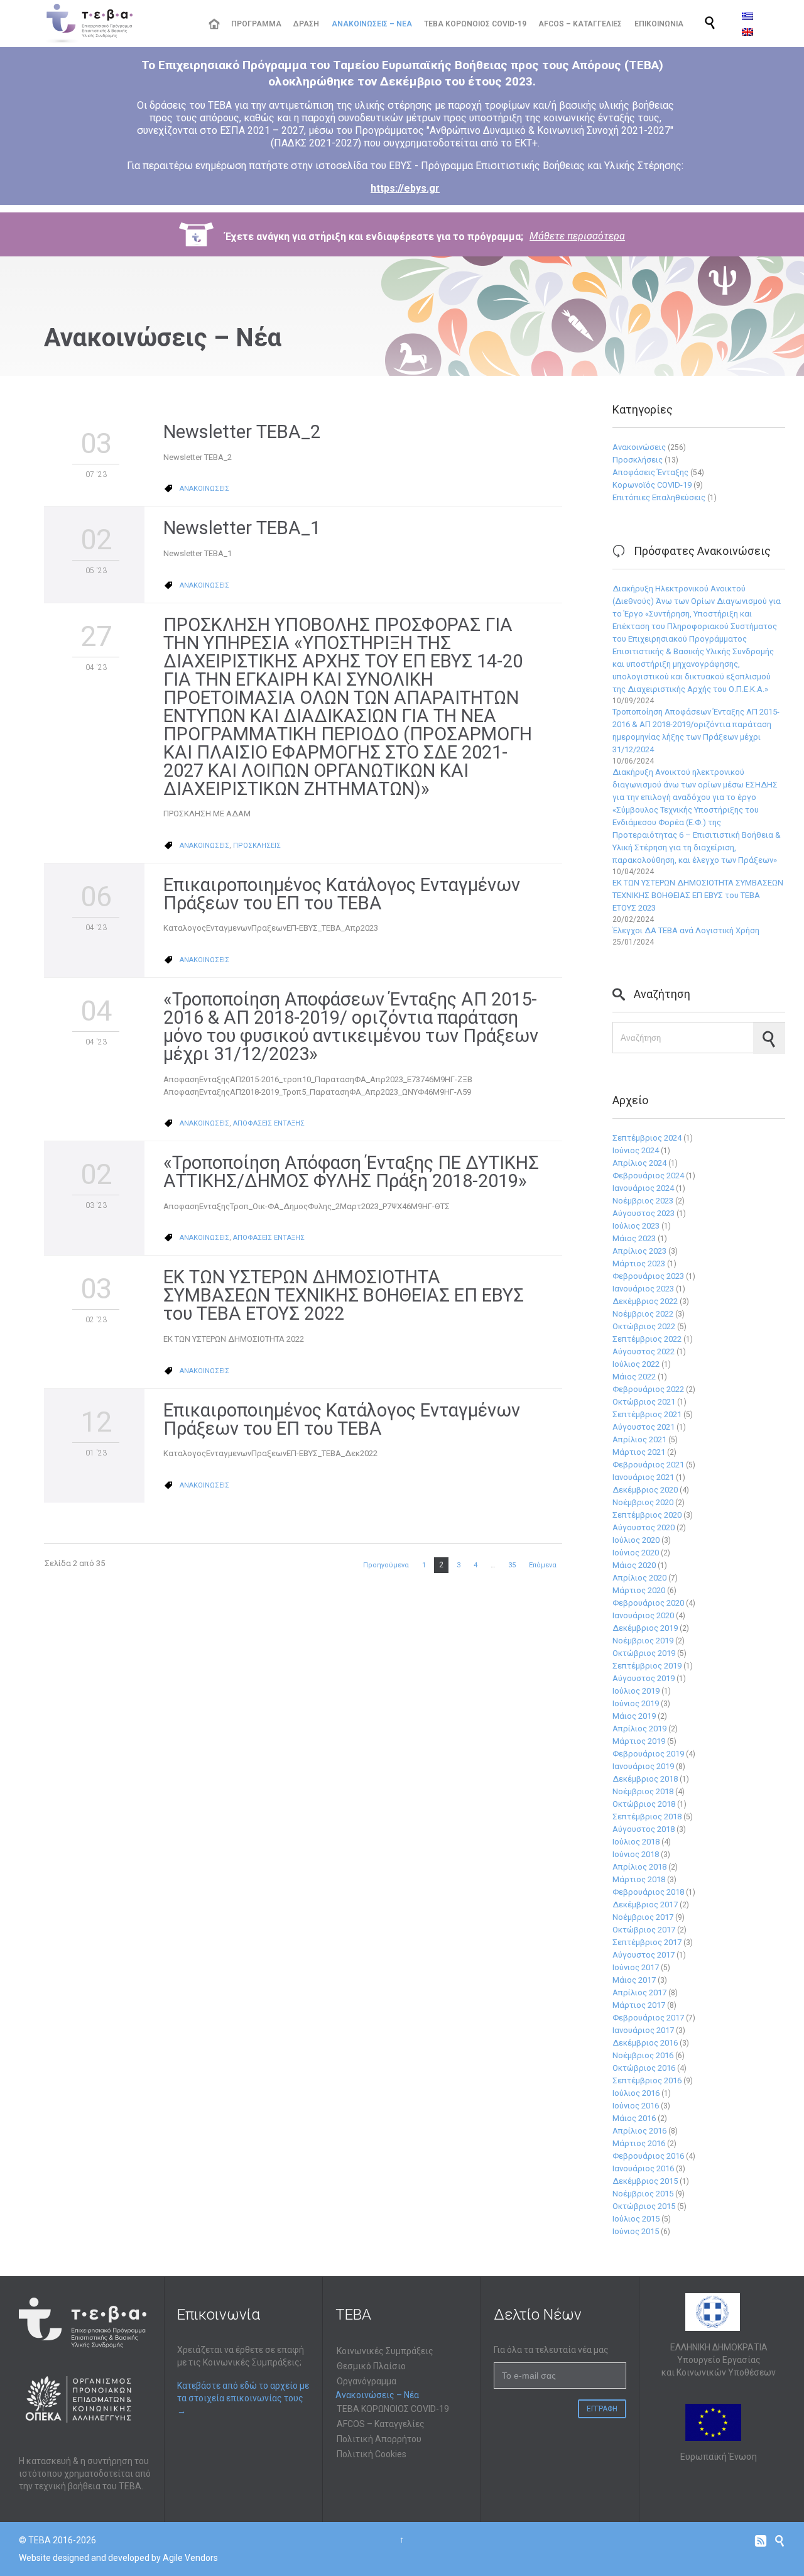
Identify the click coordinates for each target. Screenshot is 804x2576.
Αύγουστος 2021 (644, 1427)
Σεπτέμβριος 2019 (647, 1666)
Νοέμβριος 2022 (643, 1314)
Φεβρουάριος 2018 (648, 1892)
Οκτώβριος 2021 (644, 1402)
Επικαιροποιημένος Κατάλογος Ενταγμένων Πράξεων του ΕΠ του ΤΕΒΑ (342, 894)
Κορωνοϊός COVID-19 (652, 485)
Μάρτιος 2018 (639, 1879)
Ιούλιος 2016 (636, 2093)
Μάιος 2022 (634, 1377)
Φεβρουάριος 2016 (648, 2156)
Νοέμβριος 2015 (643, 2194)
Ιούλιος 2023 (636, 1226)
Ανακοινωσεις (204, 489)
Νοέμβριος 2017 (643, 1917)
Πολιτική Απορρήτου (379, 2439)
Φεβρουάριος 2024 (648, 1176)
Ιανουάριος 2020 (643, 1615)
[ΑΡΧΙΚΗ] (214, 24)
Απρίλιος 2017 (639, 1992)
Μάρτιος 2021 (639, 1452)
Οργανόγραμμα (367, 2381)
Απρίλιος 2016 (639, 2131)
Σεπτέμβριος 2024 (647, 1138)
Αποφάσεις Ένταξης (650, 472)
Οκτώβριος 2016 (644, 2068)
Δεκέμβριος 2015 (645, 2181)
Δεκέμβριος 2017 (645, 1905)
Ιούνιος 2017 (636, 1967)
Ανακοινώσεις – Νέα (377, 2395)
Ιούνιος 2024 (636, 1150)
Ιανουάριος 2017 (643, 2030)
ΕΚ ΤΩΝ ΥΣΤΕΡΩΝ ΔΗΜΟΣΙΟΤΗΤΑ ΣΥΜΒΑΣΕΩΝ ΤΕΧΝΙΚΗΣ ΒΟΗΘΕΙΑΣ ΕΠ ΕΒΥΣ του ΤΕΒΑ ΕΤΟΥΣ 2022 (344, 1295)
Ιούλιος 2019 (636, 1691)
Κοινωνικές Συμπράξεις (385, 2351)
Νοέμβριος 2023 (643, 1201)
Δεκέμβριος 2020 (645, 1490)
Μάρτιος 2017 (639, 2005)
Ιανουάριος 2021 (643, 1477)
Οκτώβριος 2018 (644, 1804)
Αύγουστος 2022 (644, 1351)
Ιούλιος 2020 (636, 1540)
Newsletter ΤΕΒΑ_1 (242, 528)
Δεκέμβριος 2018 (645, 1779)
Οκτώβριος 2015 (644, 2206)
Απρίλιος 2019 (639, 1729)
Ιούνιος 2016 (636, 2106)
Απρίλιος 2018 (639, 1867)
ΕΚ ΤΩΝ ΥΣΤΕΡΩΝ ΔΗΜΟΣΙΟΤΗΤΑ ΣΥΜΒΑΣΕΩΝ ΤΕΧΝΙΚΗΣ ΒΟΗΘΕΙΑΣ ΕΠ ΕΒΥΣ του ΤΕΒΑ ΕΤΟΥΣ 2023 (698, 895)
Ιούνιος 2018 (636, 1854)
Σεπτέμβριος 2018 (647, 1817)
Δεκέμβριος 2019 (645, 1628)
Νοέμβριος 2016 (643, 2055)
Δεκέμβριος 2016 (645, 2043)
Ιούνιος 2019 (636, 1703)
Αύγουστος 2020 (644, 1527)
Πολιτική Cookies (372, 2454)
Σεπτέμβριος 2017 (647, 1942)
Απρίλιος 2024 (639, 1163)
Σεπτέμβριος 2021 (647, 1414)
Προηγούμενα (386, 1565)
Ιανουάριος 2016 (643, 2168)
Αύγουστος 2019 (644, 1678)
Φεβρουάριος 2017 (648, 2018)
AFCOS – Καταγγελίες (381, 2424)
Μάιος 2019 (634, 1716)
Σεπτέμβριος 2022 (647, 1339)
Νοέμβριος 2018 (643, 1791)
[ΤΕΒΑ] (117, 24)
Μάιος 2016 (634, 2118)
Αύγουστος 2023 (644, 1213)
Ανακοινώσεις (639, 447)
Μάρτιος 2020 (639, 1590)
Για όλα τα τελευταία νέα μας (551, 2350)
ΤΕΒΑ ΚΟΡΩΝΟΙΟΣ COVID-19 (393, 2409)
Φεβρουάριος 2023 (648, 1276)
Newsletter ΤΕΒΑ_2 (242, 432)
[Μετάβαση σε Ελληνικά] (747, 16)
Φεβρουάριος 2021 (648, 1465)
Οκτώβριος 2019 (644, 1653)
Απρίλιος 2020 (639, 1578)
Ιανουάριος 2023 (643, 1289)
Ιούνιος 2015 (636, 2231)
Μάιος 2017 (634, 1980)
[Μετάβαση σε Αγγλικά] (747, 32)
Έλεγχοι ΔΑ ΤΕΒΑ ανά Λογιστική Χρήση (686, 930)
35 (512, 1565)
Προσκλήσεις (638, 460)
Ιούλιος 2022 (636, 1364)
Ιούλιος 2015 (636, 2219)
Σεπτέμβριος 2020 (647, 1515)
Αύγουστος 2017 (644, 1955)
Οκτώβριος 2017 (644, 1930)
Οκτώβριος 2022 (644, 1326)
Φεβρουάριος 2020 (648, 1603)
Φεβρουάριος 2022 (648, 1389)
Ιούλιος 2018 (636, 1842)
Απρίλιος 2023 (639, 1251)
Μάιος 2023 (634, 1238)
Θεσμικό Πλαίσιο (371, 2366)
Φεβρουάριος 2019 (648, 1754)
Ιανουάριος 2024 (643, 1188)
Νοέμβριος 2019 (643, 1641)
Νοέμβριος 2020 (643, 1502)
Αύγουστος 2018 (644, 1829)
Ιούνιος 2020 (636, 1553)
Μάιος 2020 (634, 1565)
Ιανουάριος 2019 (643, 1766)
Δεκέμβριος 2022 (645, 1301)
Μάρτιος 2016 (639, 2143)
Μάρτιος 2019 (639, 1741)
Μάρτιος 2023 (639, 1263)
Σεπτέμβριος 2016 (647, 2080)
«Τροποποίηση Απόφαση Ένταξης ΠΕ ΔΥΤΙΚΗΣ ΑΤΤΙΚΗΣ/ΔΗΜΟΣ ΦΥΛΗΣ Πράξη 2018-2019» (351, 1172)
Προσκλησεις (257, 846)
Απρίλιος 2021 (639, 1439)
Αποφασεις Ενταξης (269, 1123)
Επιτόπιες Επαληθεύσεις (659, 497)
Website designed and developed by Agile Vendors (118, 2558)
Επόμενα (543, 1565)
